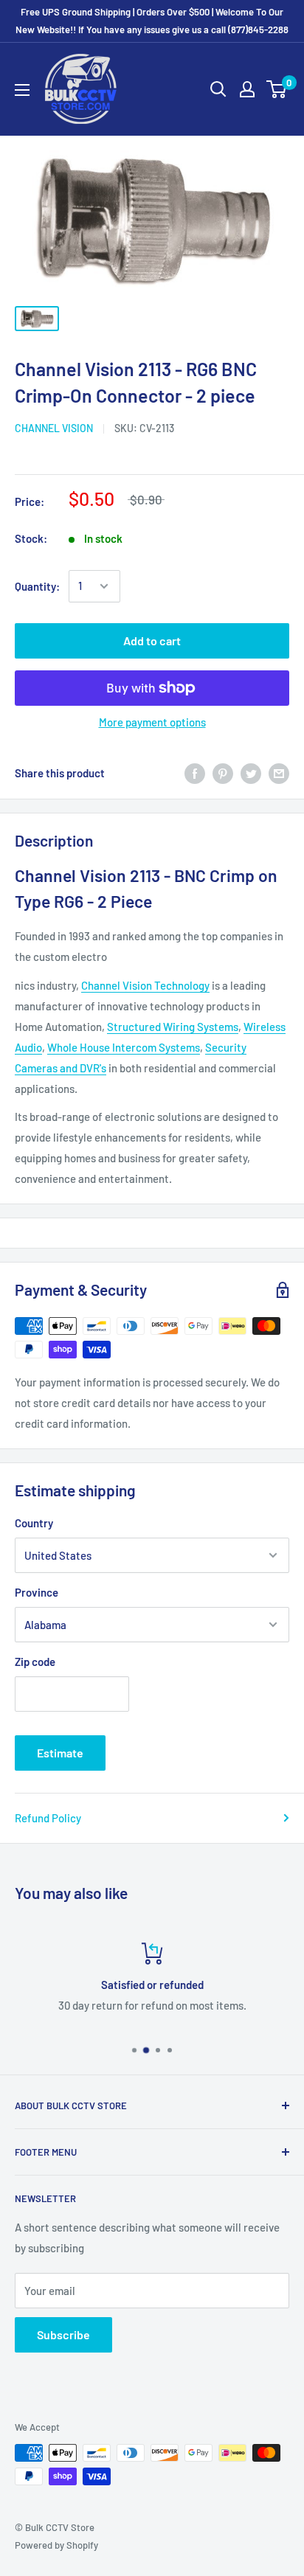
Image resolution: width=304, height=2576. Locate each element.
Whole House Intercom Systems (124, 1047)
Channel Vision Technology (145, 985)
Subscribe (63, 2334)
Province (37, 1592)
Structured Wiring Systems (173, 1027)
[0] (277, 89)
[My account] (247, 89)
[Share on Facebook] (195, 773)
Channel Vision (54, 428)
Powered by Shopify (56, 2545)
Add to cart (152, 640)
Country (34, 1523)
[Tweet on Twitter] (251, 773)
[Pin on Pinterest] (223, 773)
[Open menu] (22, 90)
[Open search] (218, 89)
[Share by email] (279, 773)
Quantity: (37, 586)
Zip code (35, 1662)
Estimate (60, 1753)
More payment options (152, 722)
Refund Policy (48, 1818)
